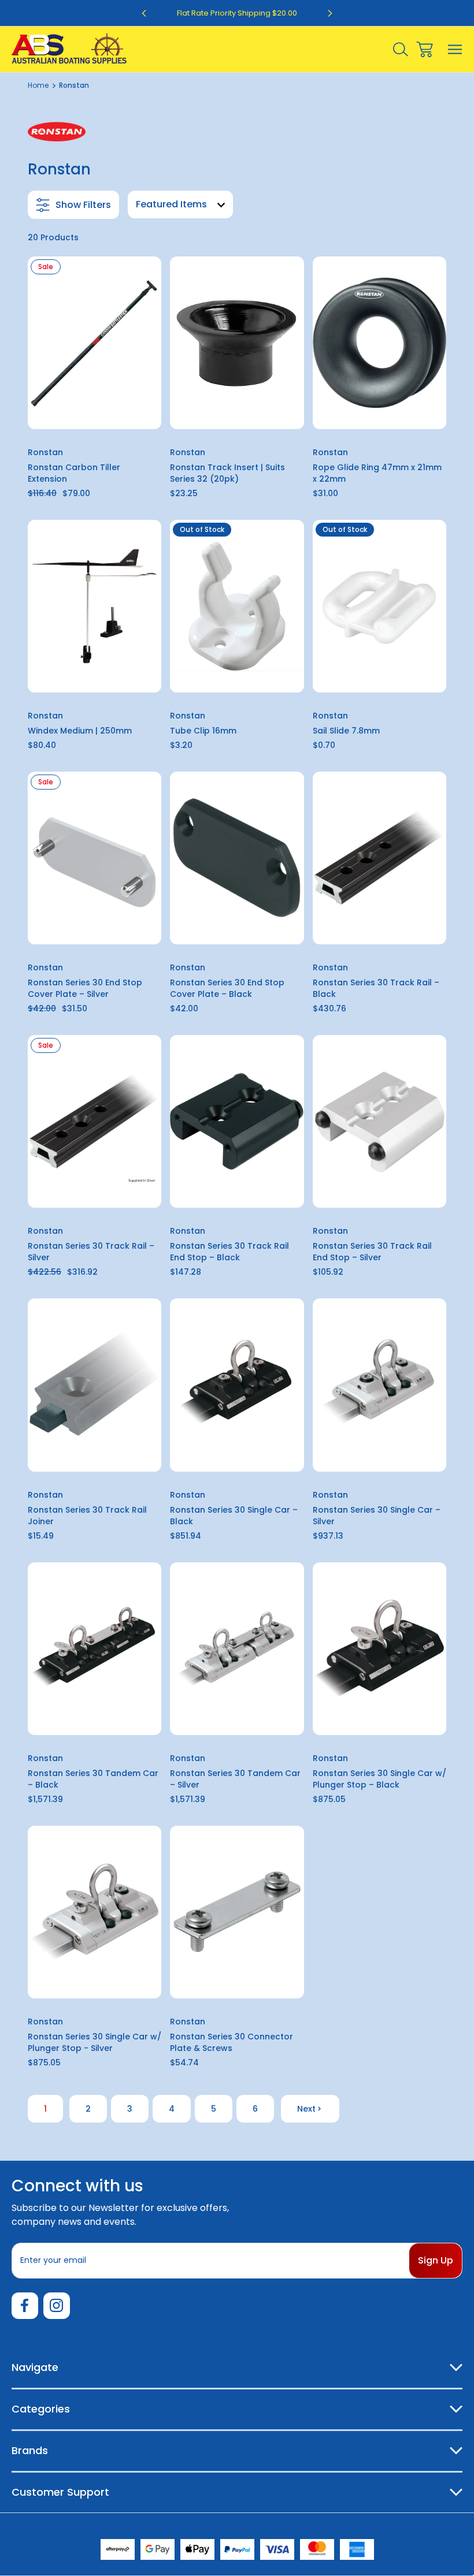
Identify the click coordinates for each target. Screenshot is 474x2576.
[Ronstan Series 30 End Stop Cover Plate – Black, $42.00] (237, 858)
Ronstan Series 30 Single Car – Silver (377, 1516)
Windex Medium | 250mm (80, 731)
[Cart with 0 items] (425, 49)
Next (306, 2109)
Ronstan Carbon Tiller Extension (74, 473)
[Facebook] (25, 2306)
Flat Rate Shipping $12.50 (237, 13)
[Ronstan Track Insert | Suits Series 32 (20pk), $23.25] (237, 343)
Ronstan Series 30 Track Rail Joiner (87, 1516)
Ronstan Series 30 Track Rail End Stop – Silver (372, 1252)
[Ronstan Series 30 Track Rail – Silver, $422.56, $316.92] (95, 1121)
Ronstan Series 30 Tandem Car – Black (93, 1779)
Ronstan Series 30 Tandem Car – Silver (235, 1779)
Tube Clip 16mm (203, 731)
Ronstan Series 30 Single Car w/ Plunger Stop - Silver (95, 2042)
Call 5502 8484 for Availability (237, 677)
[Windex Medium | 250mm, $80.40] (95, 606)
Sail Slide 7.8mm (346, 731)
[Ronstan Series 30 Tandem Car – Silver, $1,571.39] (237, 1649)
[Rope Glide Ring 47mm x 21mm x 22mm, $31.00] (379, 343)
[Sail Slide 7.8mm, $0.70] (379, 606)
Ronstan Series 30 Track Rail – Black (376, 988)
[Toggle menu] (455, 49)
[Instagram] (57, 2306)
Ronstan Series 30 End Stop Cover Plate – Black (227, 988)
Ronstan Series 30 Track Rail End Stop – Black (229, 1252)
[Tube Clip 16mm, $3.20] (237, 606)
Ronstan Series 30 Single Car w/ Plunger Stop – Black (379, 1779)
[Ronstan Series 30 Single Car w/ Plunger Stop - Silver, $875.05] (95, 1912)
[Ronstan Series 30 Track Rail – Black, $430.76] (379, 858)
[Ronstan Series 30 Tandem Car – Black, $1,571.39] (95, 1649)
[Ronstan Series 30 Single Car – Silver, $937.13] (379, 1385)
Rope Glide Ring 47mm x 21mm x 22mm (377, 473)
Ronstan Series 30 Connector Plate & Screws (232, 2042)
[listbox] (180, 204)
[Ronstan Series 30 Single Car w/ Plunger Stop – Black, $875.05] (379, 1649)
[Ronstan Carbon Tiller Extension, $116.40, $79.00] (95, 343)
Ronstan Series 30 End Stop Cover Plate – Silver (85, 988)
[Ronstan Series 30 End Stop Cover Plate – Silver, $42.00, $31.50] (95, 858)
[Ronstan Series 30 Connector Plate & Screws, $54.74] (237, 1912)
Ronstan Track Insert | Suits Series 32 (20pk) (227, 473)
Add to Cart (95, 414)
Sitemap (297, 2525)
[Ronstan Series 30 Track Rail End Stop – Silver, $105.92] (379, 1121)
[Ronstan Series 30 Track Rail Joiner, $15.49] (95, 1385)
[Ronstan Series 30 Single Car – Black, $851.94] (237, 1385)
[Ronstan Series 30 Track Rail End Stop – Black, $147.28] (237, 1121)
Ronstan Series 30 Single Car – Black (234, 1516)
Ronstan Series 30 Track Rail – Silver (91, 1252)
